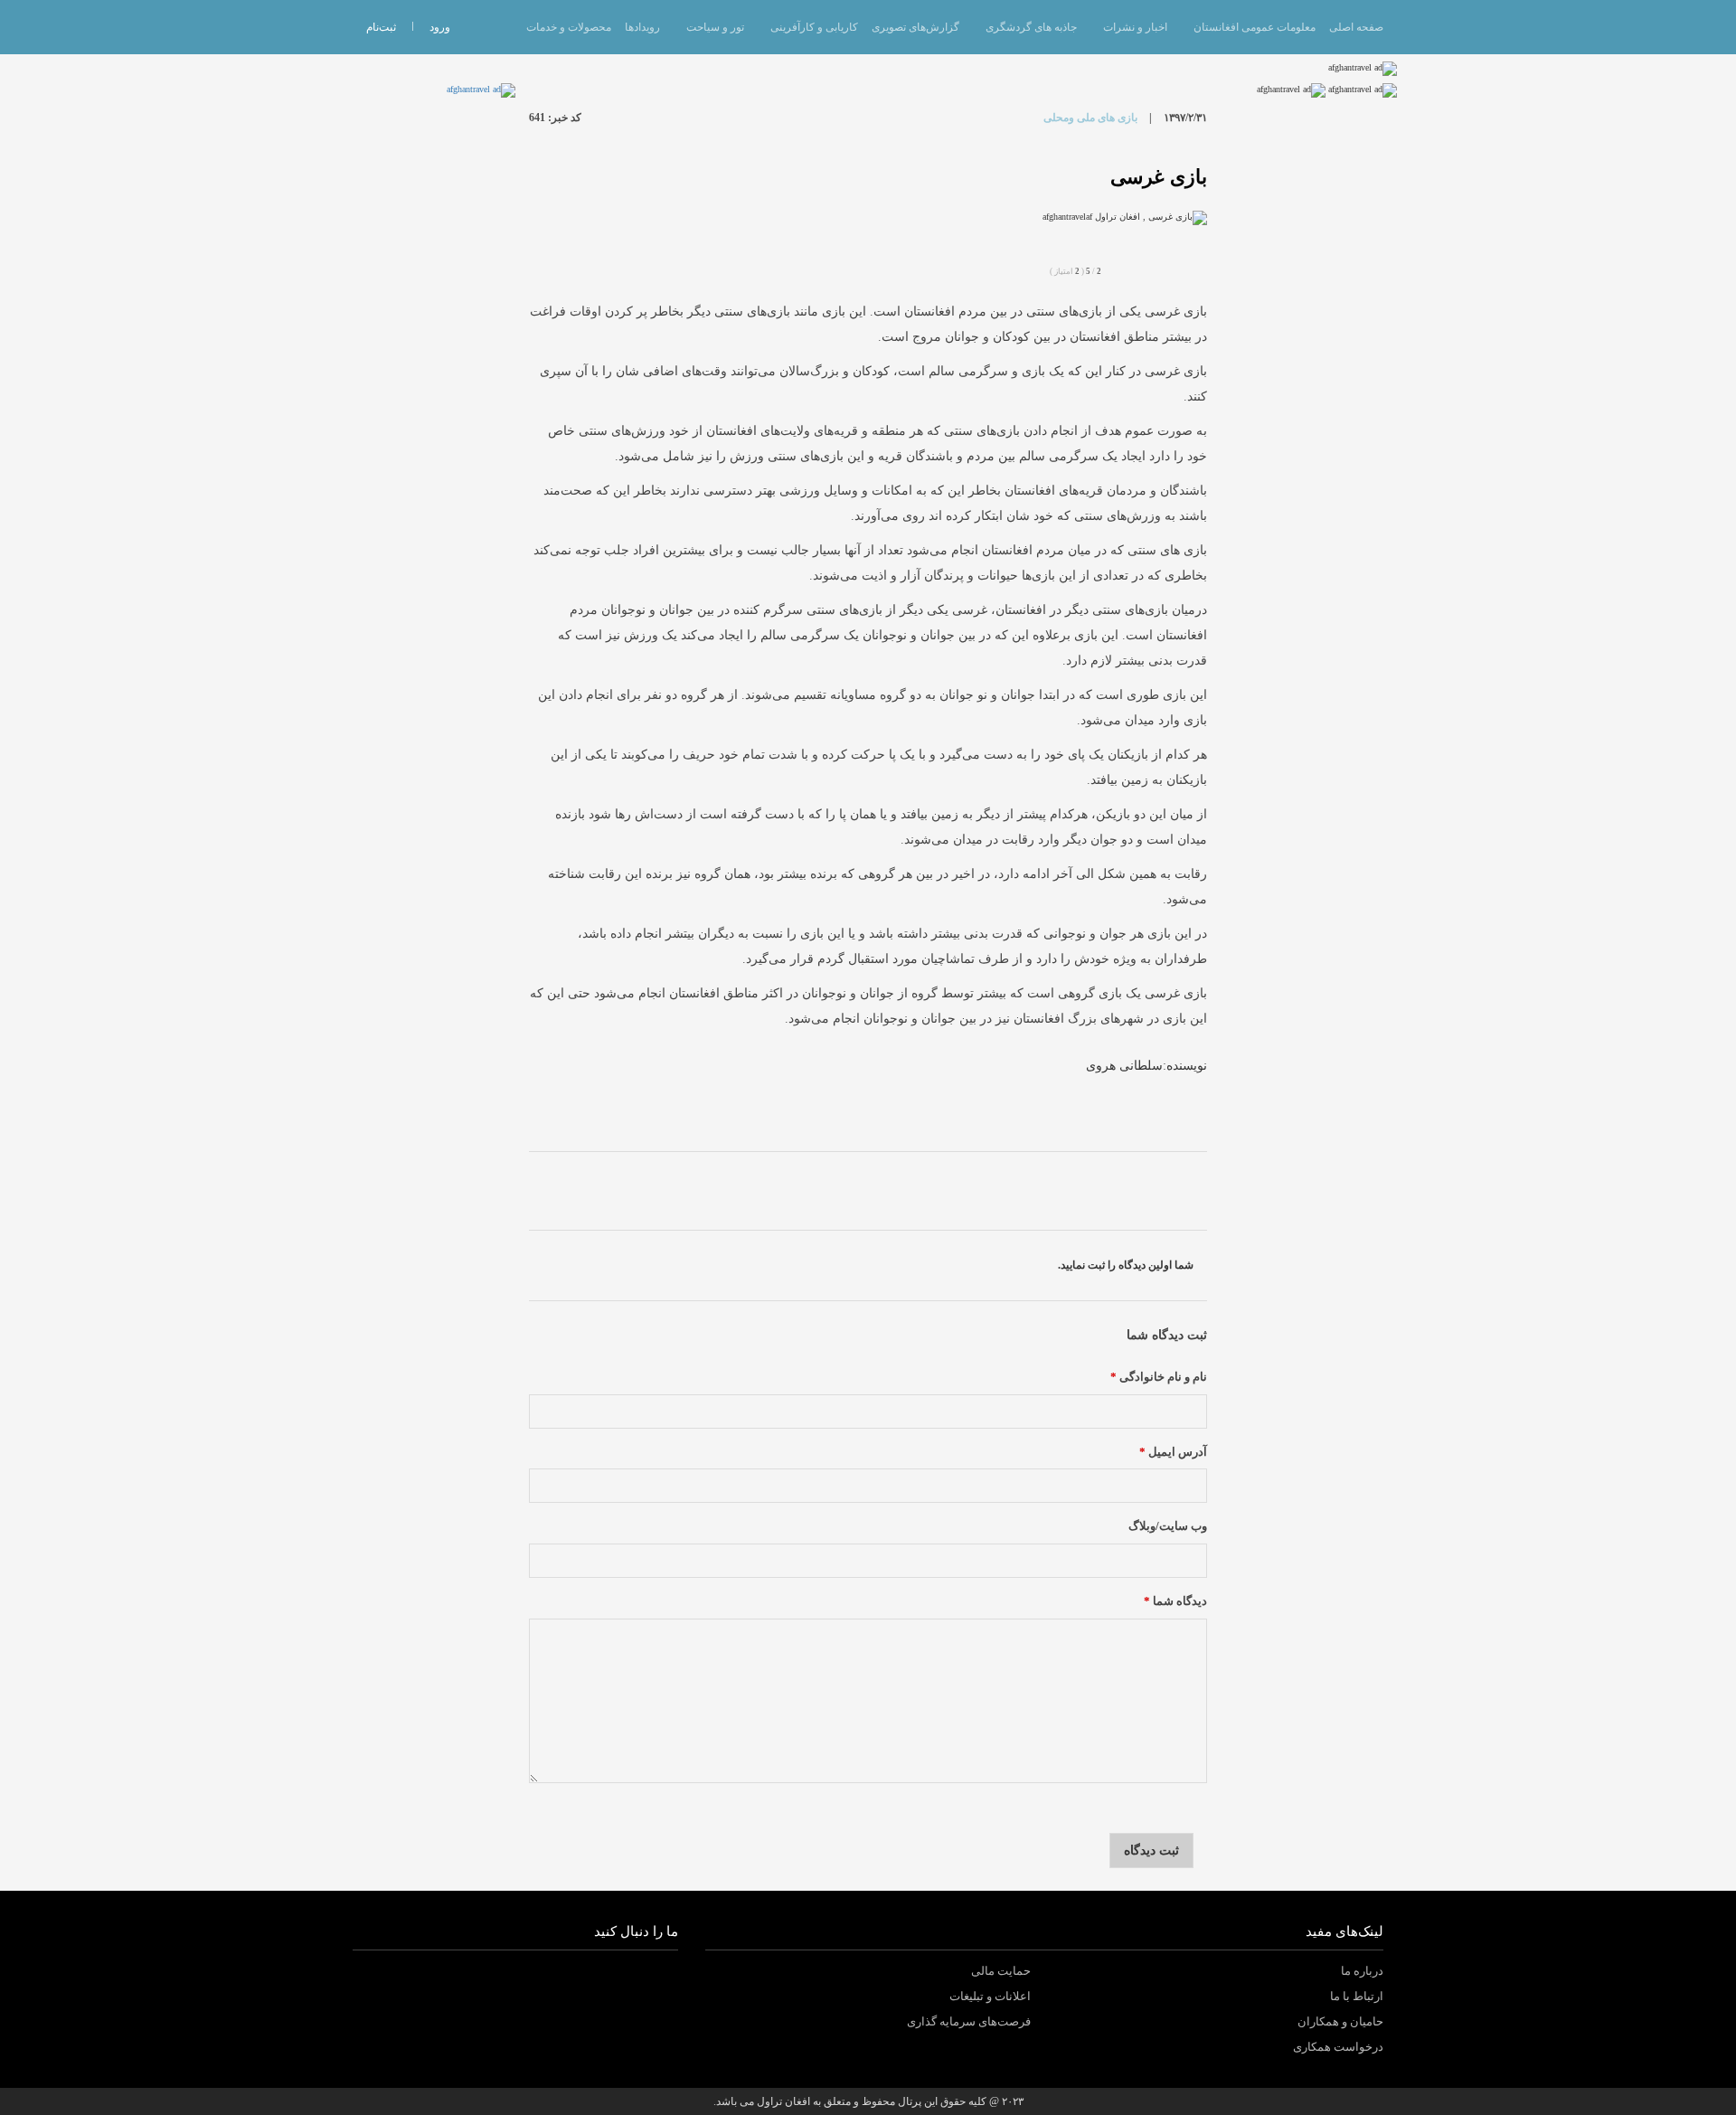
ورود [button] (440, 27)
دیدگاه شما (1175, 1601)
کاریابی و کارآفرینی (814, 27)
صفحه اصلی (1356, 27)
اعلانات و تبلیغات (990, 1996)
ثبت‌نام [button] (381, 27)
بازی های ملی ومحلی (1090, 118)
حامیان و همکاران (1340, 2021)
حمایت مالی (1001, 1971)
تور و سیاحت (715, 27)
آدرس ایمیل (1173, 1452)
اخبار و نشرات (1135, 27)
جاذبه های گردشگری (1031, 27)
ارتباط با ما (1357, 1996)
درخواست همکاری (1338, 2047)
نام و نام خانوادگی (1159, 1377)
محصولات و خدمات (569, 27)
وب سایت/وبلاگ (1168, 1526)
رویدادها (642, 27)
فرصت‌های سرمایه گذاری (969, 2021)
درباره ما (1362, 1971)
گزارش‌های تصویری (915, 27)
